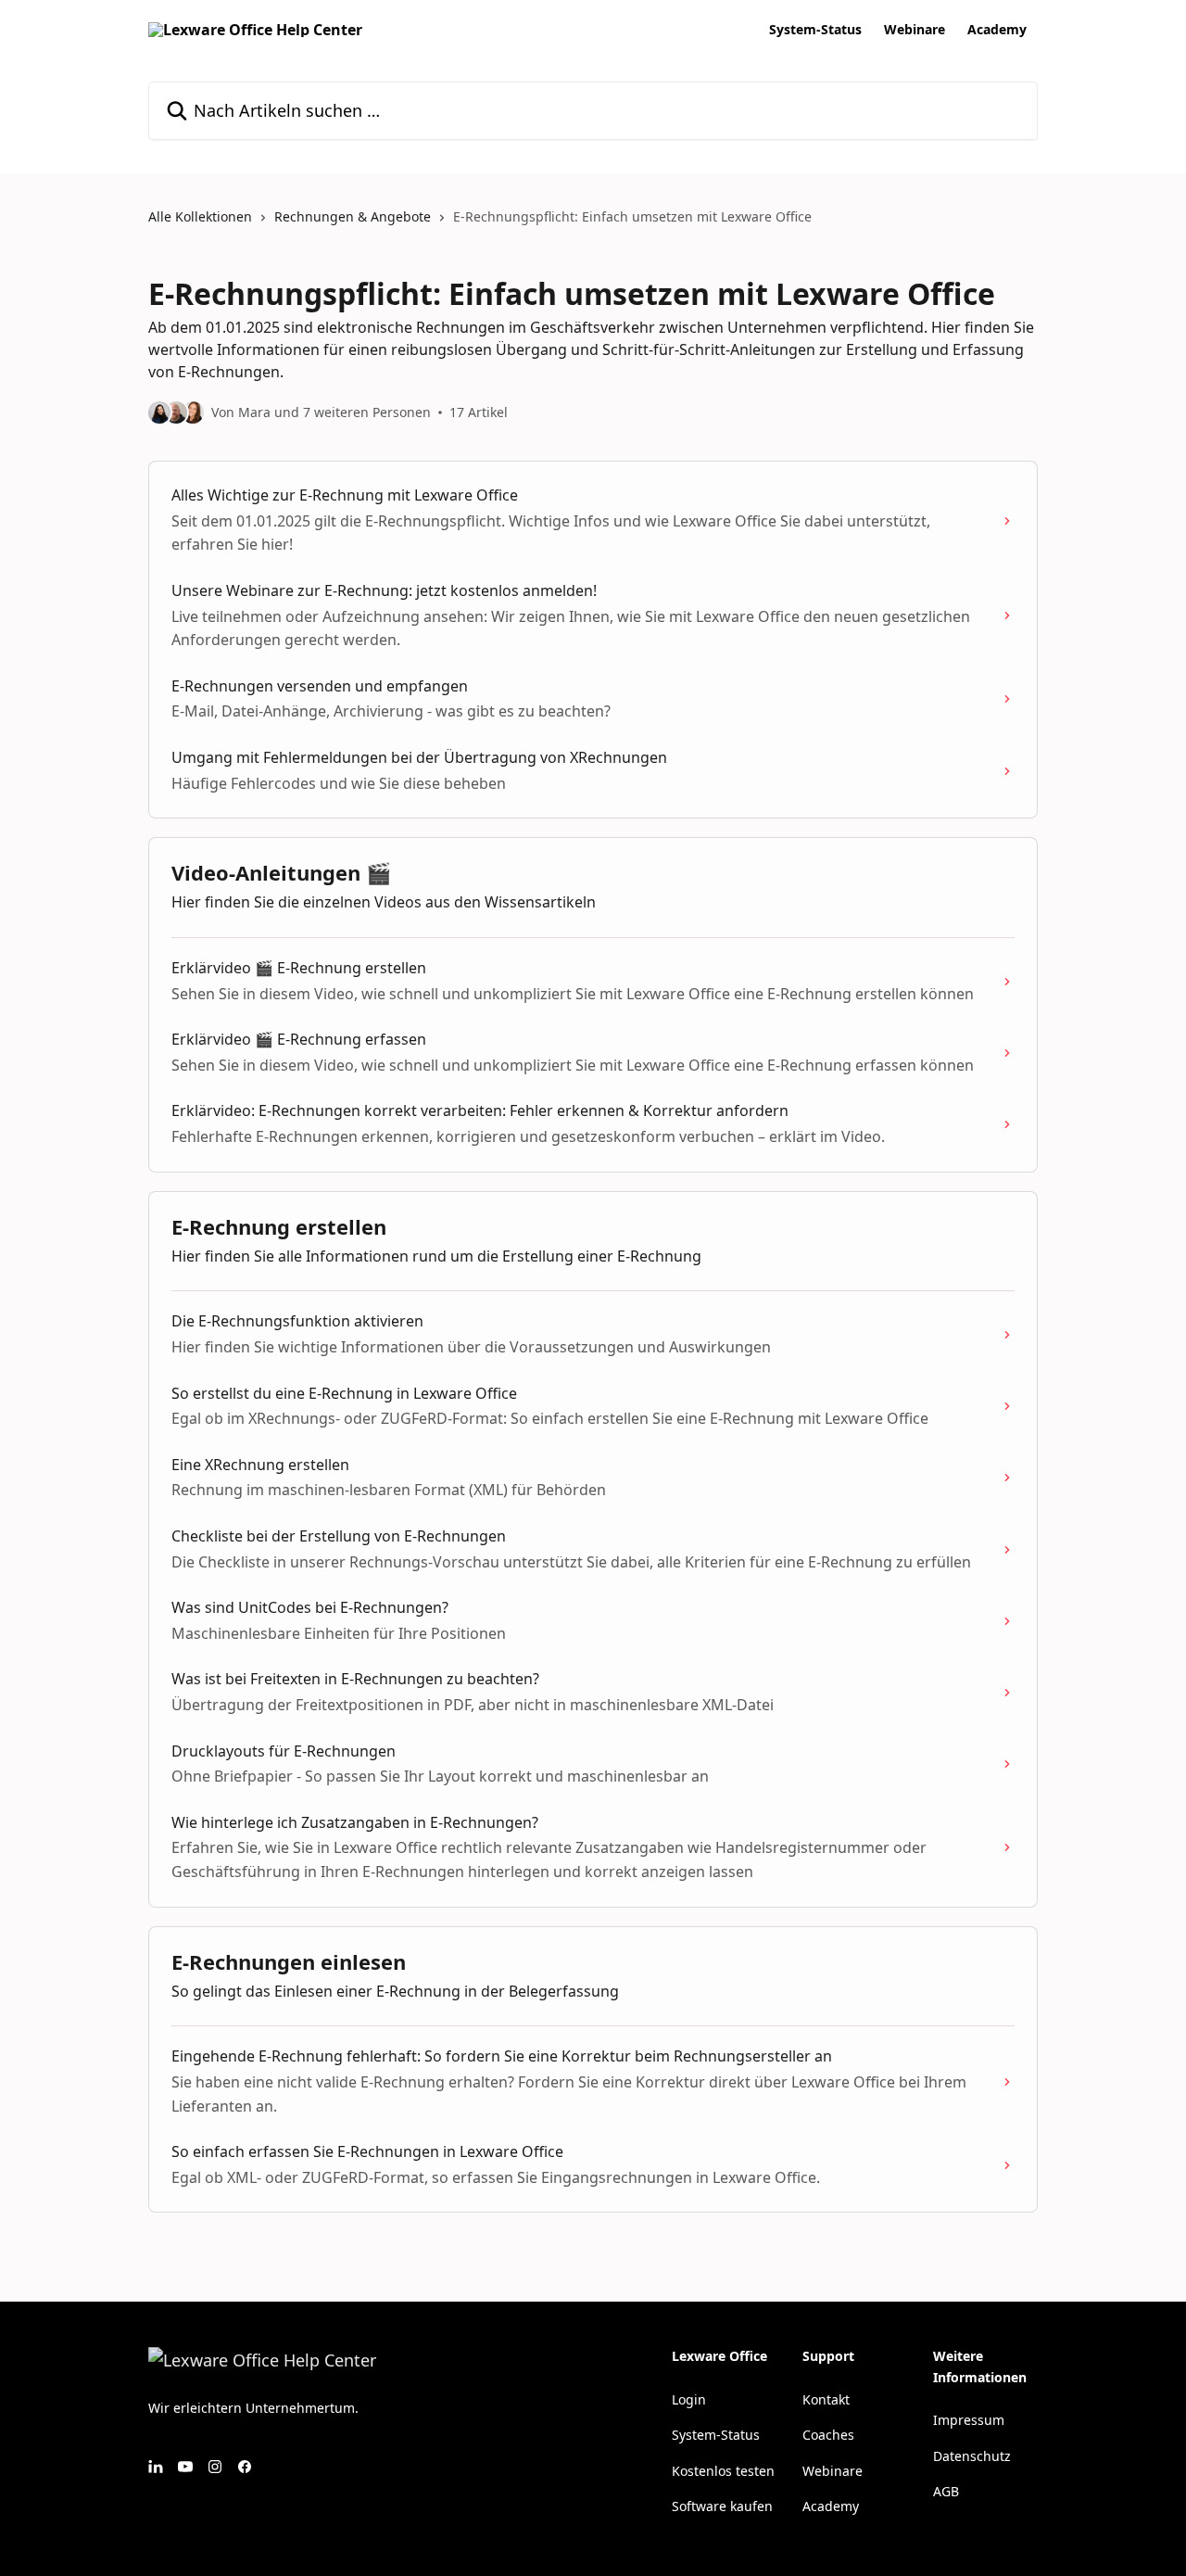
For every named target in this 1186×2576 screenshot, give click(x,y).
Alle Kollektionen (200, 216)
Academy (997, 30)
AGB (946, 2491)
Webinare (915, 30)
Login (689, 2399)
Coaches (828, 2435)
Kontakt (826, 2399)
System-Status (815, 30)
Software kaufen (722, 2506)
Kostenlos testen (723, 2471)
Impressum (969, 2420)
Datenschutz (972, 2456)
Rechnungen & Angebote (353, 216)
